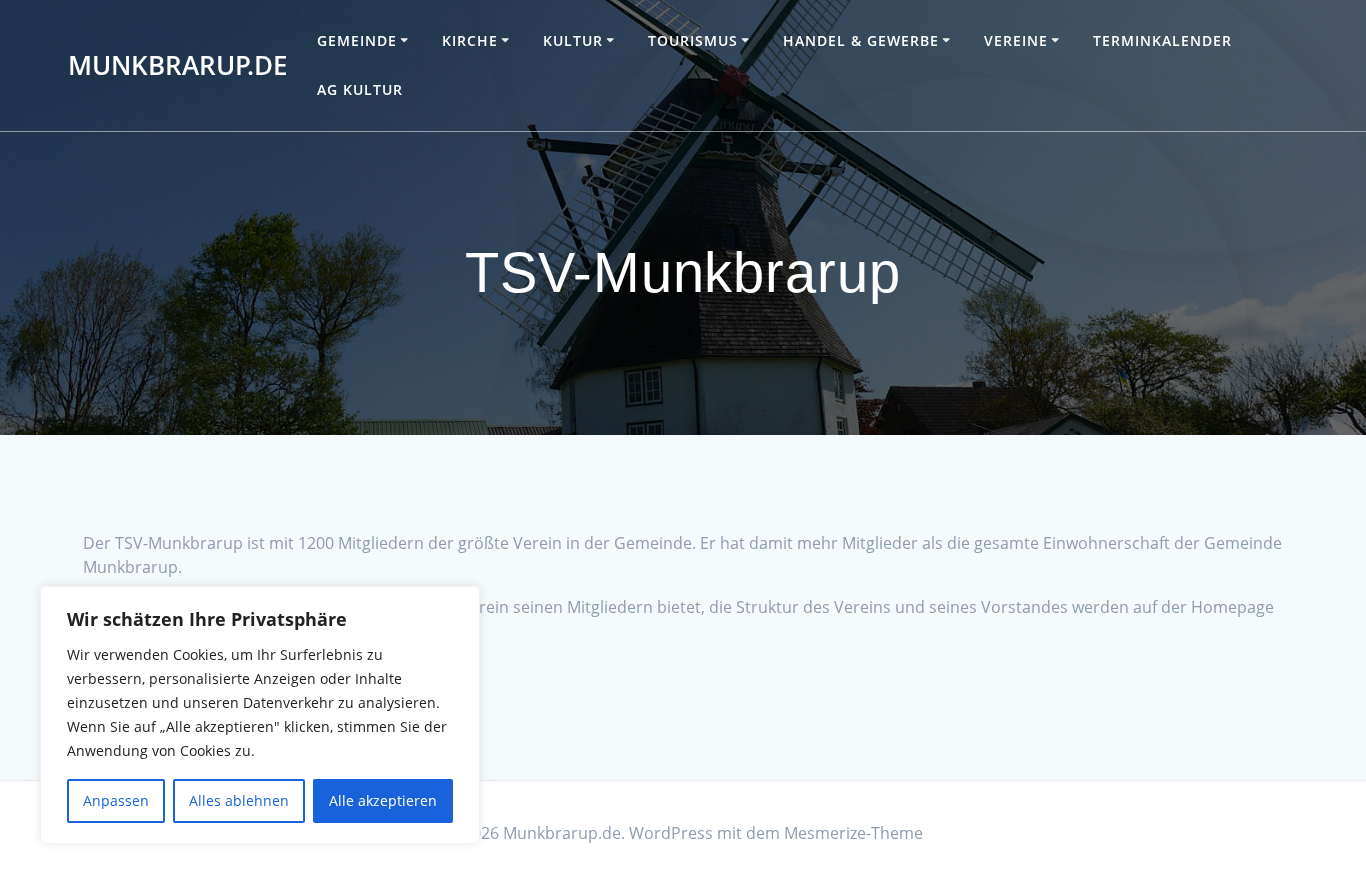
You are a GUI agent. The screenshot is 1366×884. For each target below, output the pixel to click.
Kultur (573, 40)
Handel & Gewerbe (861, 40)
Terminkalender (1162, 40)
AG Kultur (360, 89)
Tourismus (693, 40)
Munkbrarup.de (178, 66)
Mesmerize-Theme (853, 833)
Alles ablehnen (239, 800)
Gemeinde (357, 40)
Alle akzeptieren (383, 800)
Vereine (1016, 40)
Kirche (470, 40)
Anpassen (116, 800)
